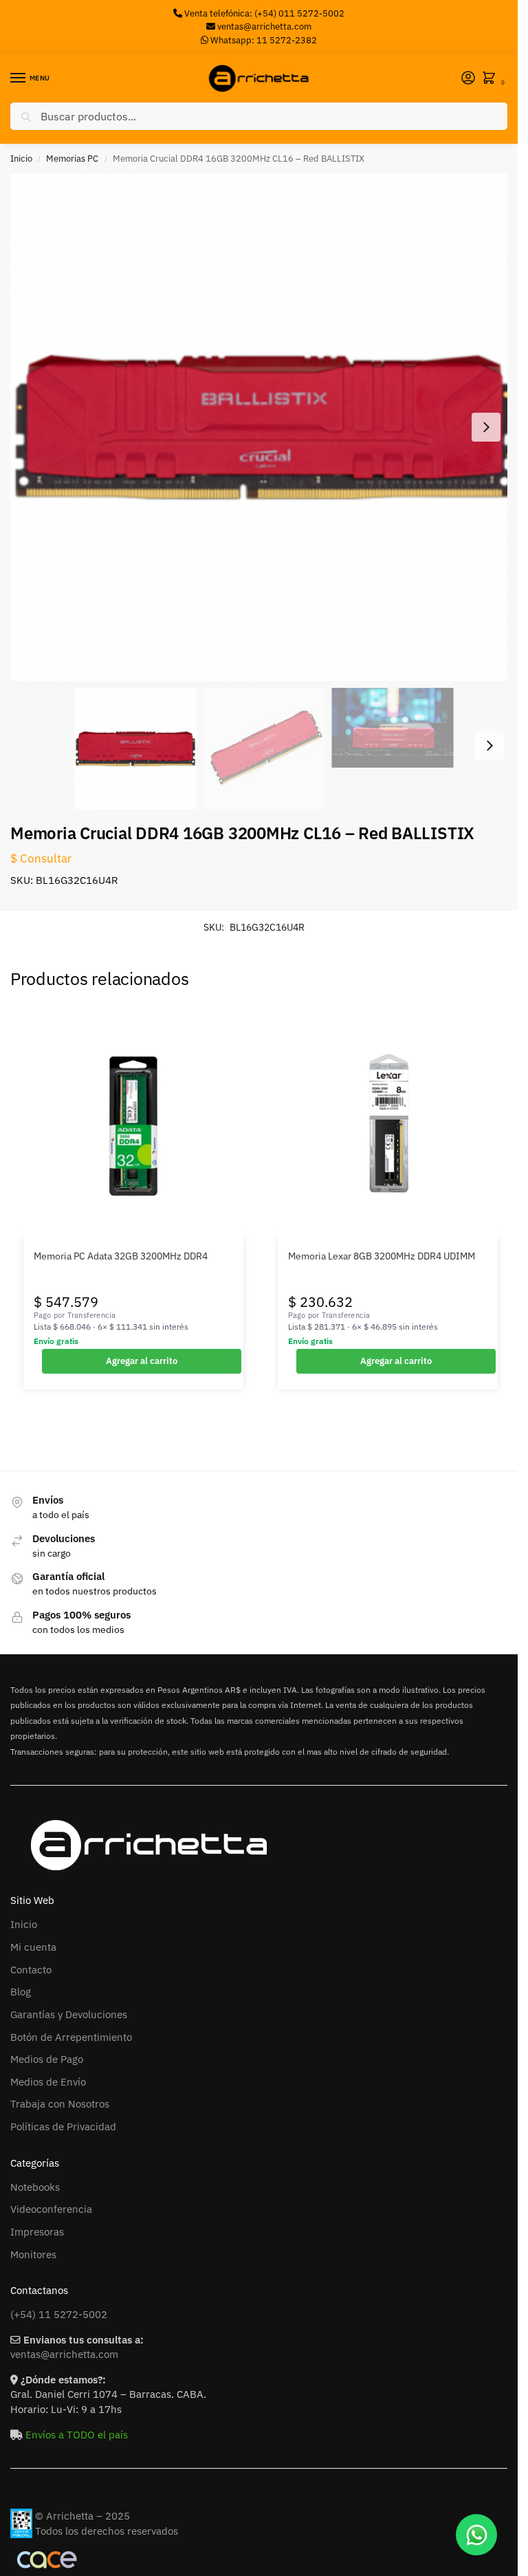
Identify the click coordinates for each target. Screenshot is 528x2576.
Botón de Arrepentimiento (71, 2037)
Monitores (33, 2254)
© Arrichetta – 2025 (82, 2516)
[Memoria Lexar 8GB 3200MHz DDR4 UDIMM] (388, 1126)
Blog (21, 1992)
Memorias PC (72, 159)
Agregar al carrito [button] (142, 1361)
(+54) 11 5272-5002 (59, 2314)
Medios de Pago (47, 2059)
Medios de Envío (48, 2082)
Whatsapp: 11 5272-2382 (263, 40)
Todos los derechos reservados (107, 2531)
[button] (492, 79)
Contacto (31, 1970)
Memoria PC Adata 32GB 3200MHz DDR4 (121, 1256)
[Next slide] (486, 427)
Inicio (21, 159)
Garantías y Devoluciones (69, 2014)
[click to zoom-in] (264, 427)
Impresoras (37, 2232)
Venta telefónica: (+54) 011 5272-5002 (263, 13)
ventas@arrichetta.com (264, 26)
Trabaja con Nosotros (60, 2104)
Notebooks (35, 2187)
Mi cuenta (33, 1947)
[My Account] (468, 79)
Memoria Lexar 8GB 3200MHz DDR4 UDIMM (382, 1256)
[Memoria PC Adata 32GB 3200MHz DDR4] (133, 1126)
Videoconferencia (51, 2209)
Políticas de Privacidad (63, 2126)
